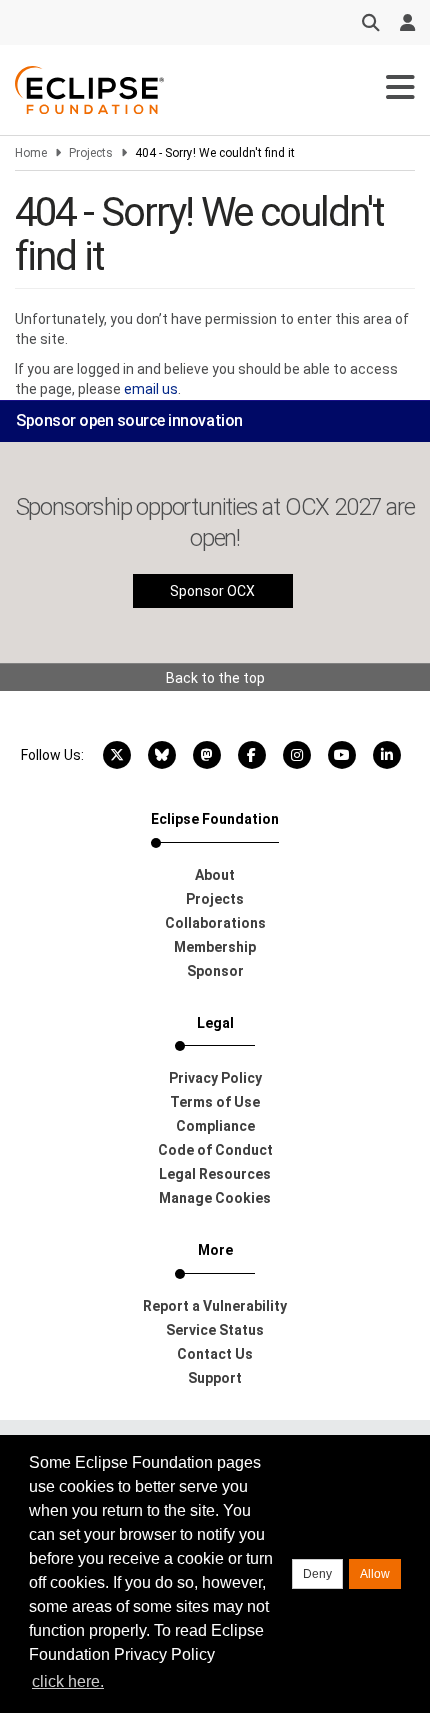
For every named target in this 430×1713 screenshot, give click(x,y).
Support (215, 1378)
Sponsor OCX (212, 591)
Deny (317, 1574)
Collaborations (215, 923)
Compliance (215, 1126)
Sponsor (215, 971)
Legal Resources (215, 1174)
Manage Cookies (215, 1198)
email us (151, 389)
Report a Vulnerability (215, 1306)
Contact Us (215, 1354)
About (215, 875)
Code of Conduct (215, 1150)
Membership (215, 947)
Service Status (215, 1330)
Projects (91, 153)
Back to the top (215, 678)
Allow (375, 1574)
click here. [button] (68, 1681)
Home (31, 153)
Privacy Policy (215, 1078)
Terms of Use (215, 1102)
